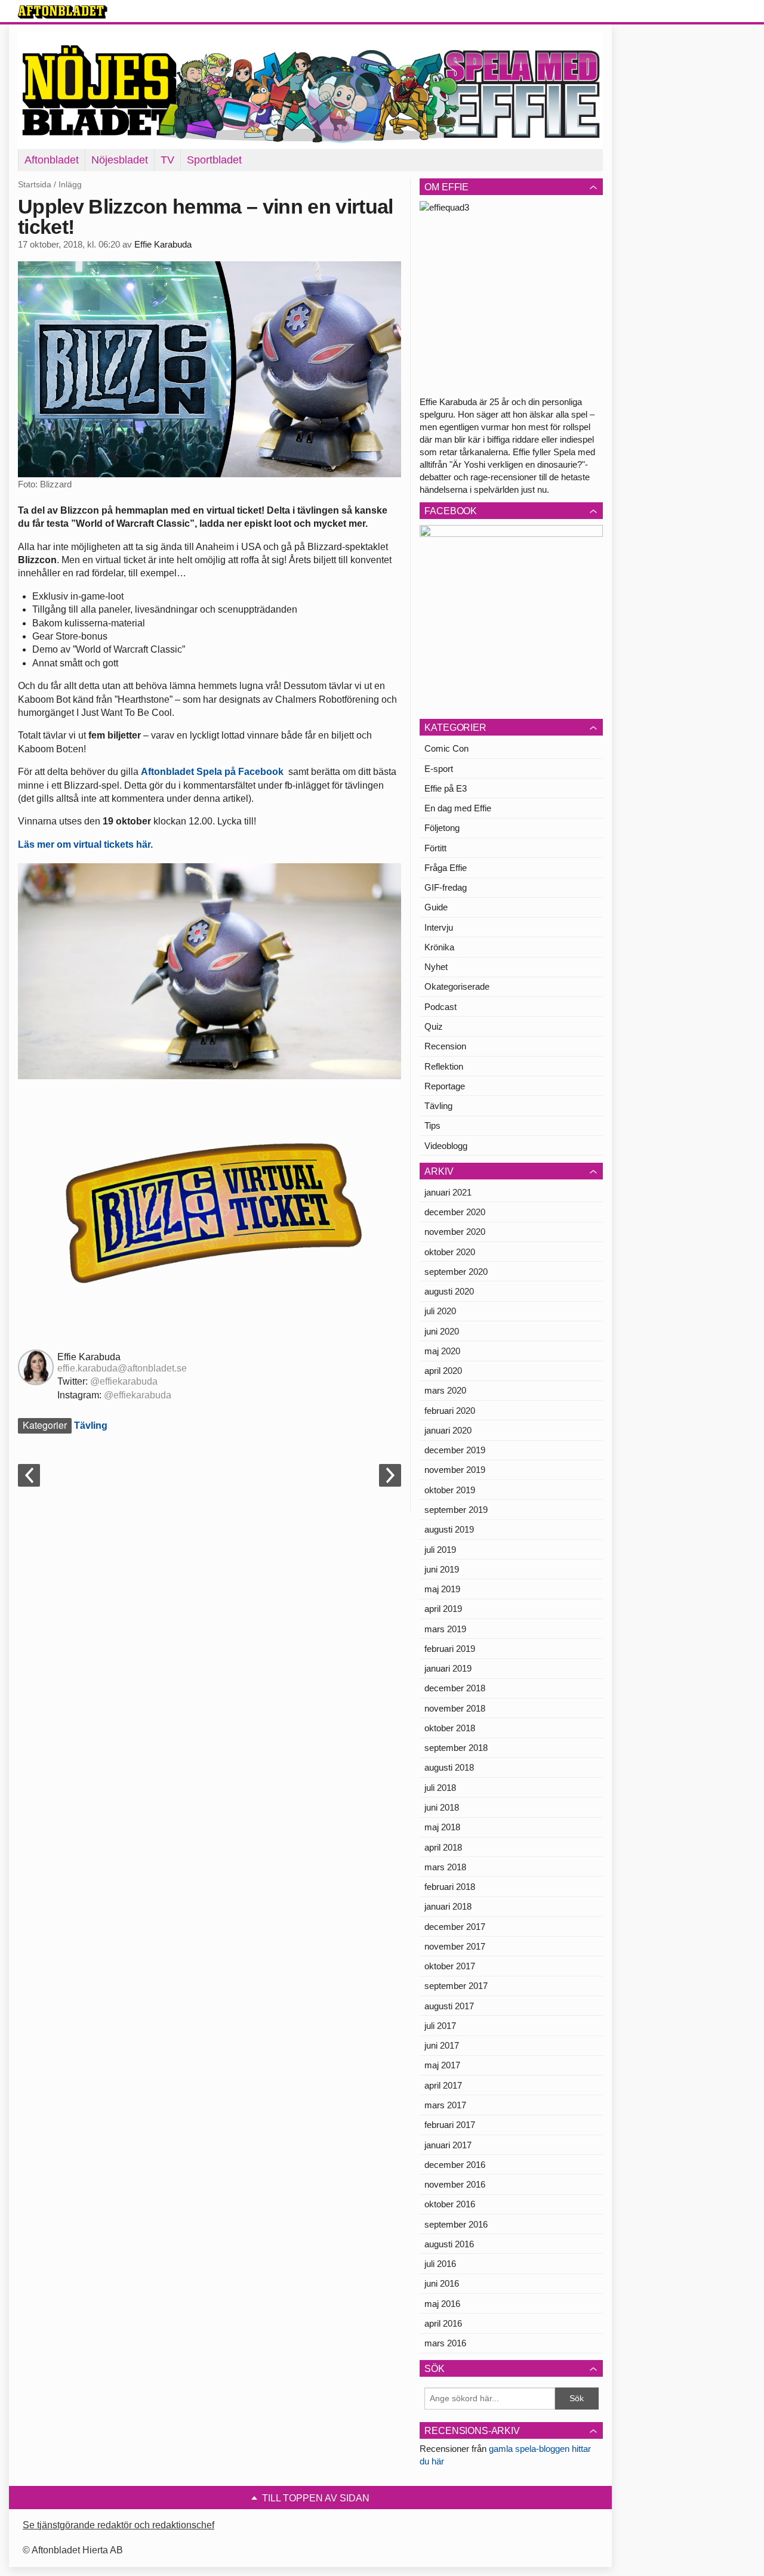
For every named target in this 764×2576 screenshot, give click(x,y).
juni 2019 (442, 1569)
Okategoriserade (457, 986)
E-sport (439, 769)
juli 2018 (440, 1788)
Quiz (434, 1026)
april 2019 (443, 1609)
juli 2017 (440, 2026)
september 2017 (456, 1986)
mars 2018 (445, 1867)
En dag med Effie (458, 808)
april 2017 (443, 2085)
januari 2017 (448, 2145)
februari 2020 (450, 1411)
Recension (445, 1046)
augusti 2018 (449, 1767)
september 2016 (456, 2224)
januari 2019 (448, 1668)
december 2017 (455, 1927)
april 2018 (443, 1847)
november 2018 (455, 1708)
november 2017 (455, 1946)
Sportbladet (214, 160)
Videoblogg (446, 1146)
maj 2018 (442, 1827)
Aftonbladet (52, 160)
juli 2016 (440, 2264)
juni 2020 (442, 1331)
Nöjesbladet (120, 160)
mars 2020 (445, 1390)
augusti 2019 (449, 1529)
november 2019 (455, 1470)
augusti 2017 (449, 2006)
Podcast (440, 1007)
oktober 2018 (450, 1728)
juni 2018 (442, 1807)
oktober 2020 (450, 1252)
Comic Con (446, 748)
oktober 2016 (450, 2204)
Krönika (439, 947)
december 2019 (455, 1450)
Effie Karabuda (163, 245)
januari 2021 (448, 1192)
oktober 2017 (450, 1966)
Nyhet (436, 967)
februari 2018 (450, 1887)
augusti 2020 (449, 1291)
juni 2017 (442, 2045)
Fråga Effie (446, 868)
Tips (432, 1125)
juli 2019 (440, 1550)
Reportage (445, 1086)
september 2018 (456, 1748)
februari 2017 (450, 2125)
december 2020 (455, 1212)
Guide (436, 907)
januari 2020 (448, 1430)
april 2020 (443, 1371)
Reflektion (444, 1066)
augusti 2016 (449, 2244)
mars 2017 (445, 2105)
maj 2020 (442, 1351)
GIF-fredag (446, 887)
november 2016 (455, 2184)
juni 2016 (442, 2283)
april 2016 (443, 2323)
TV (167, 160)
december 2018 (455, 1688)
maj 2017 (442, 2065)
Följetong (442, 828)
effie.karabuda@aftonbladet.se (122, 1368)
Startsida (35, 184)
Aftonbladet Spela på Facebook (212, 772)
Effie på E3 (446, 788)
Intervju (439, 927)
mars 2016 (445, 2343)
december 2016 (455, 2165)
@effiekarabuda (124, 1381)
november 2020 (455, 1232)
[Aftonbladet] (63, 12)
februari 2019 (450, 1649)
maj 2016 (442, 2304)
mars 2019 (445, 1629)
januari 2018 (448, 1906)
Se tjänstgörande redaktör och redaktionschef (118, 2525)
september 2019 (456, 1510)
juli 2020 (440, 1311)
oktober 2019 (450, 1490)
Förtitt (435, 848)
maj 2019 (442, 1589)
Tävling (91, 1426)
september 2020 (456, 1272)
